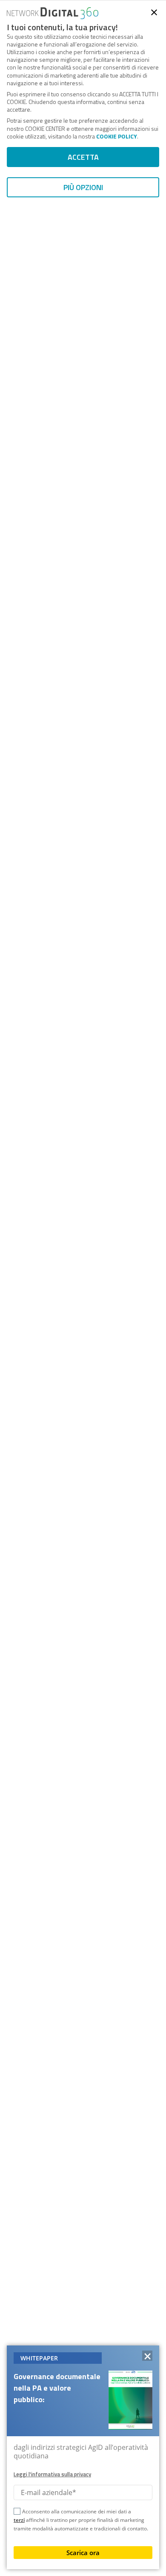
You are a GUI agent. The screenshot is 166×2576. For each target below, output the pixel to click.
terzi (19, 2520)
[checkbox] (17, 2513)
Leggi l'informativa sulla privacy (52, 2474)
